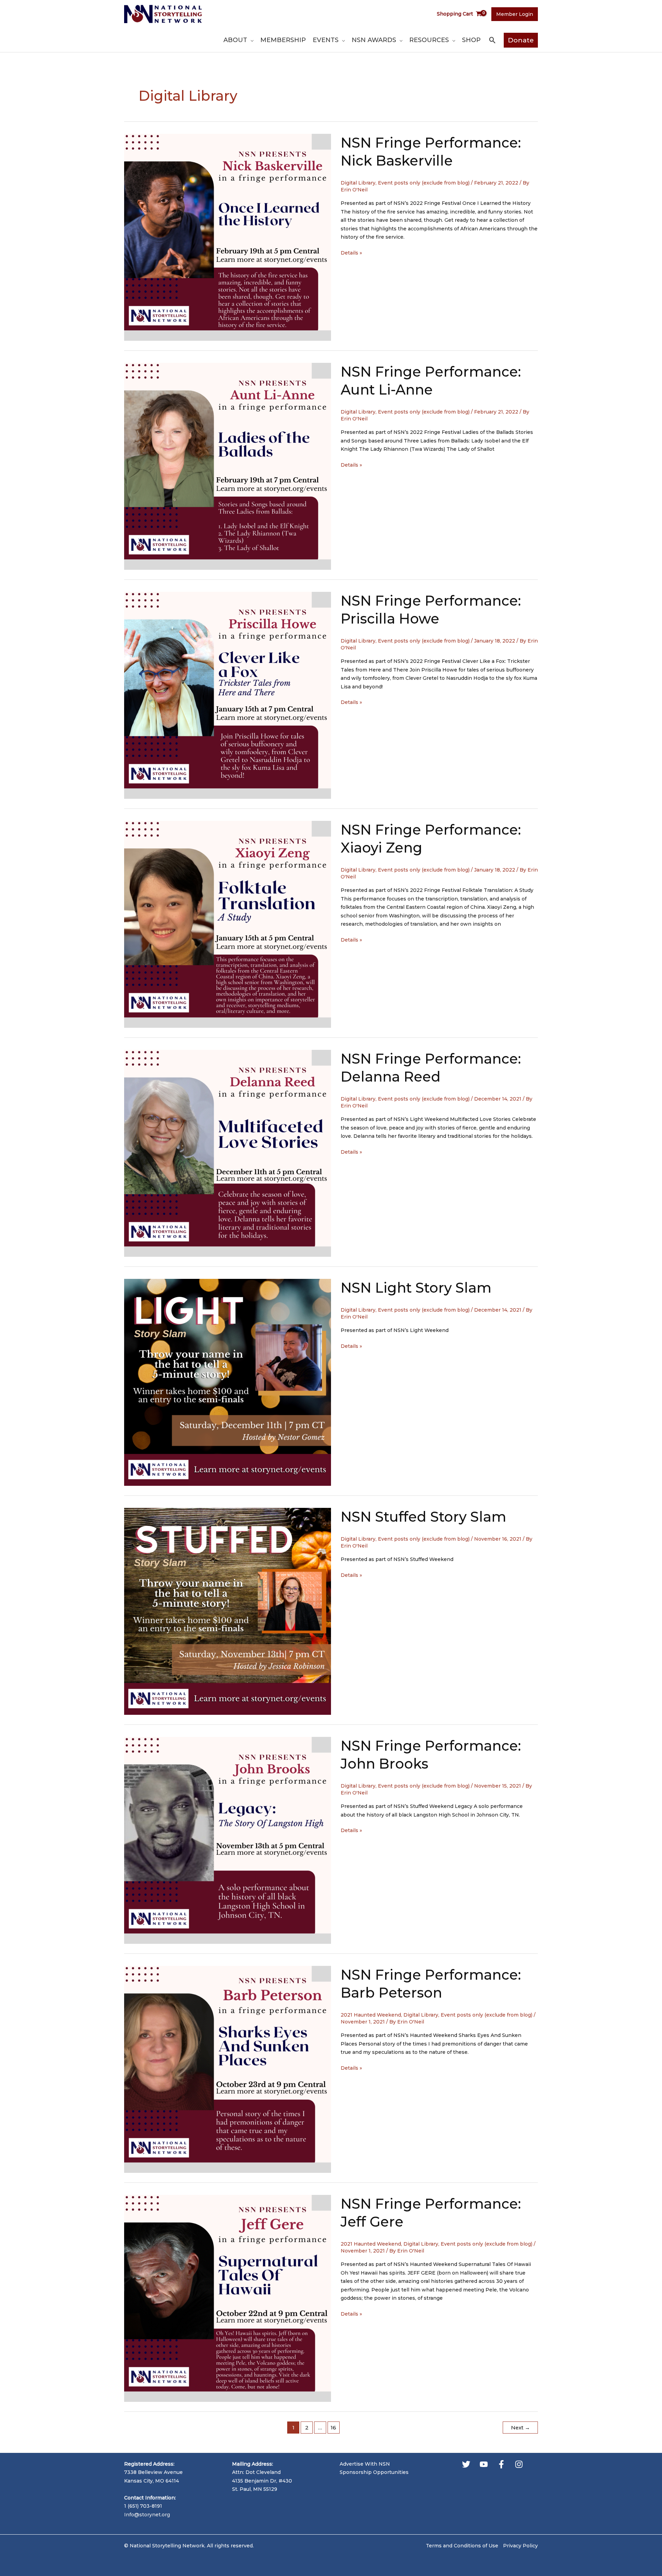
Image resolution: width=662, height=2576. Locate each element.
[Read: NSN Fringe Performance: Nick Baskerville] (228, 237)
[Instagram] (519, 2464)
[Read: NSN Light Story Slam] (228, 1382)
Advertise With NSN (365, 2464)
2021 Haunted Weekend (371, 2015)
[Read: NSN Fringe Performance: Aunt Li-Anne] (228, 466)
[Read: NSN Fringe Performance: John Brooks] (228, 1840)
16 (333, 2428)
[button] (250, 40)
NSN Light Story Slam (416, 1288)
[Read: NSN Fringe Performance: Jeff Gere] (228, 2298)
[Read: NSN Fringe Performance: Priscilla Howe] (228, 695)
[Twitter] (466, 2464)
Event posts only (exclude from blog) (424, 183)
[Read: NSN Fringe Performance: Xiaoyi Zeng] (228, 924)
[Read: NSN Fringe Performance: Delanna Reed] (228, 1153)
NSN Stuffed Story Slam (423, 1517)
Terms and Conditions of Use (462, 2546)
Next (520, 2428)
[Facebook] (501, 2464)
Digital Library (358, 183)
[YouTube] (484, 2464)
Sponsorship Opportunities (374, 2472)
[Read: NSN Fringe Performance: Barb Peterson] (228, 2069)
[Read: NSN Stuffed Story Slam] (228, 1611)
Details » (351, 253)
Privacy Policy (520, 2546)
